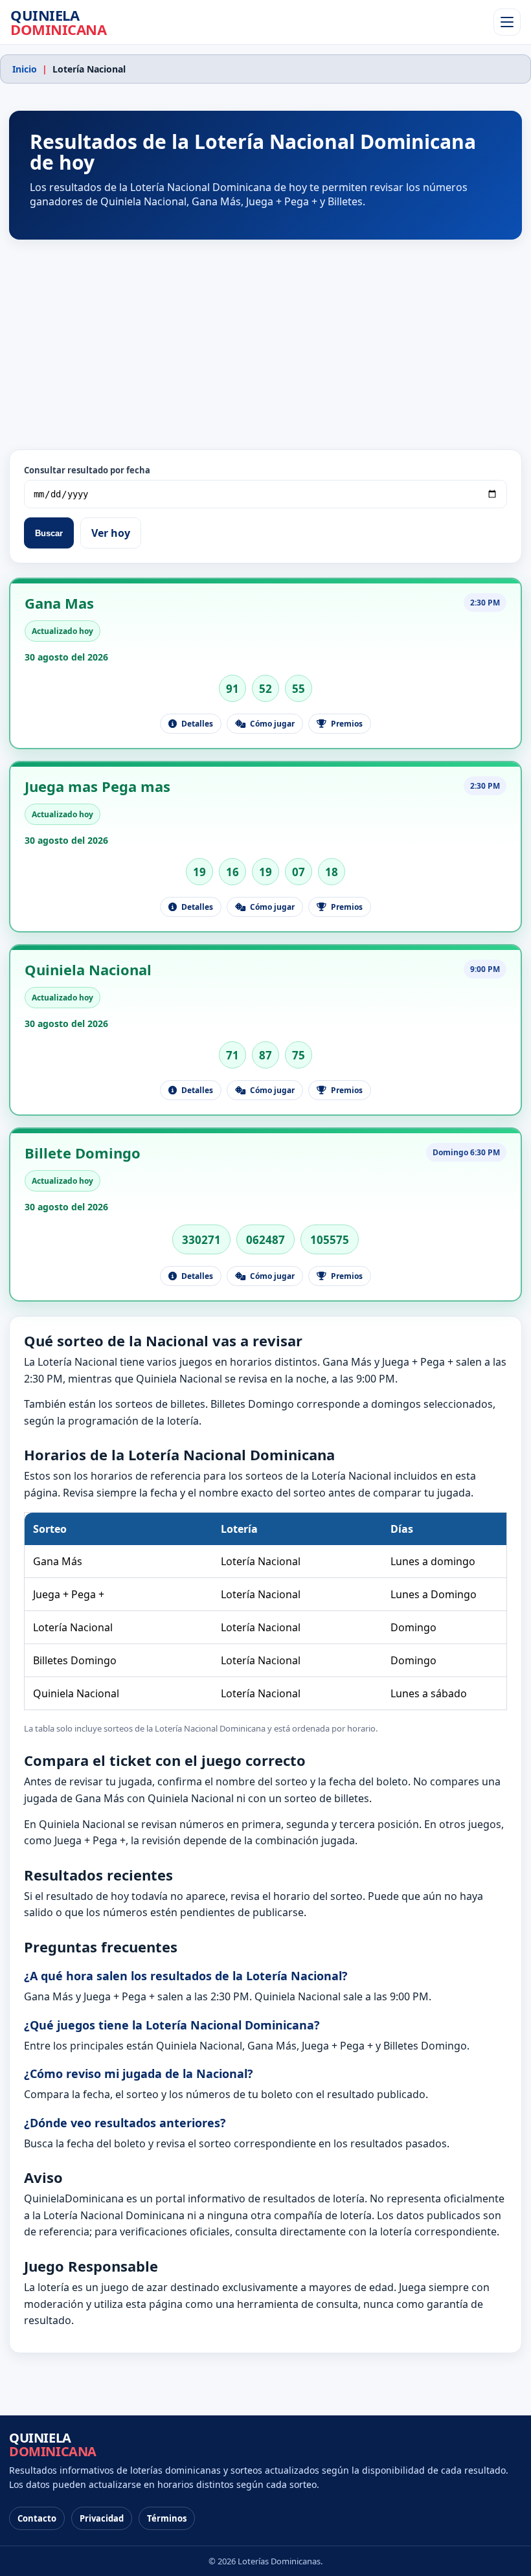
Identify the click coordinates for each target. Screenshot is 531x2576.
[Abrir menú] (507, 22)
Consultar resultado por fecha (87, 470)
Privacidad (102, 2518)
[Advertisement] (265, 345)
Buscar (49, 533)
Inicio (25, 69)
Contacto (37, 2518)
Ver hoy (111, 533)
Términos (167, 2518)
